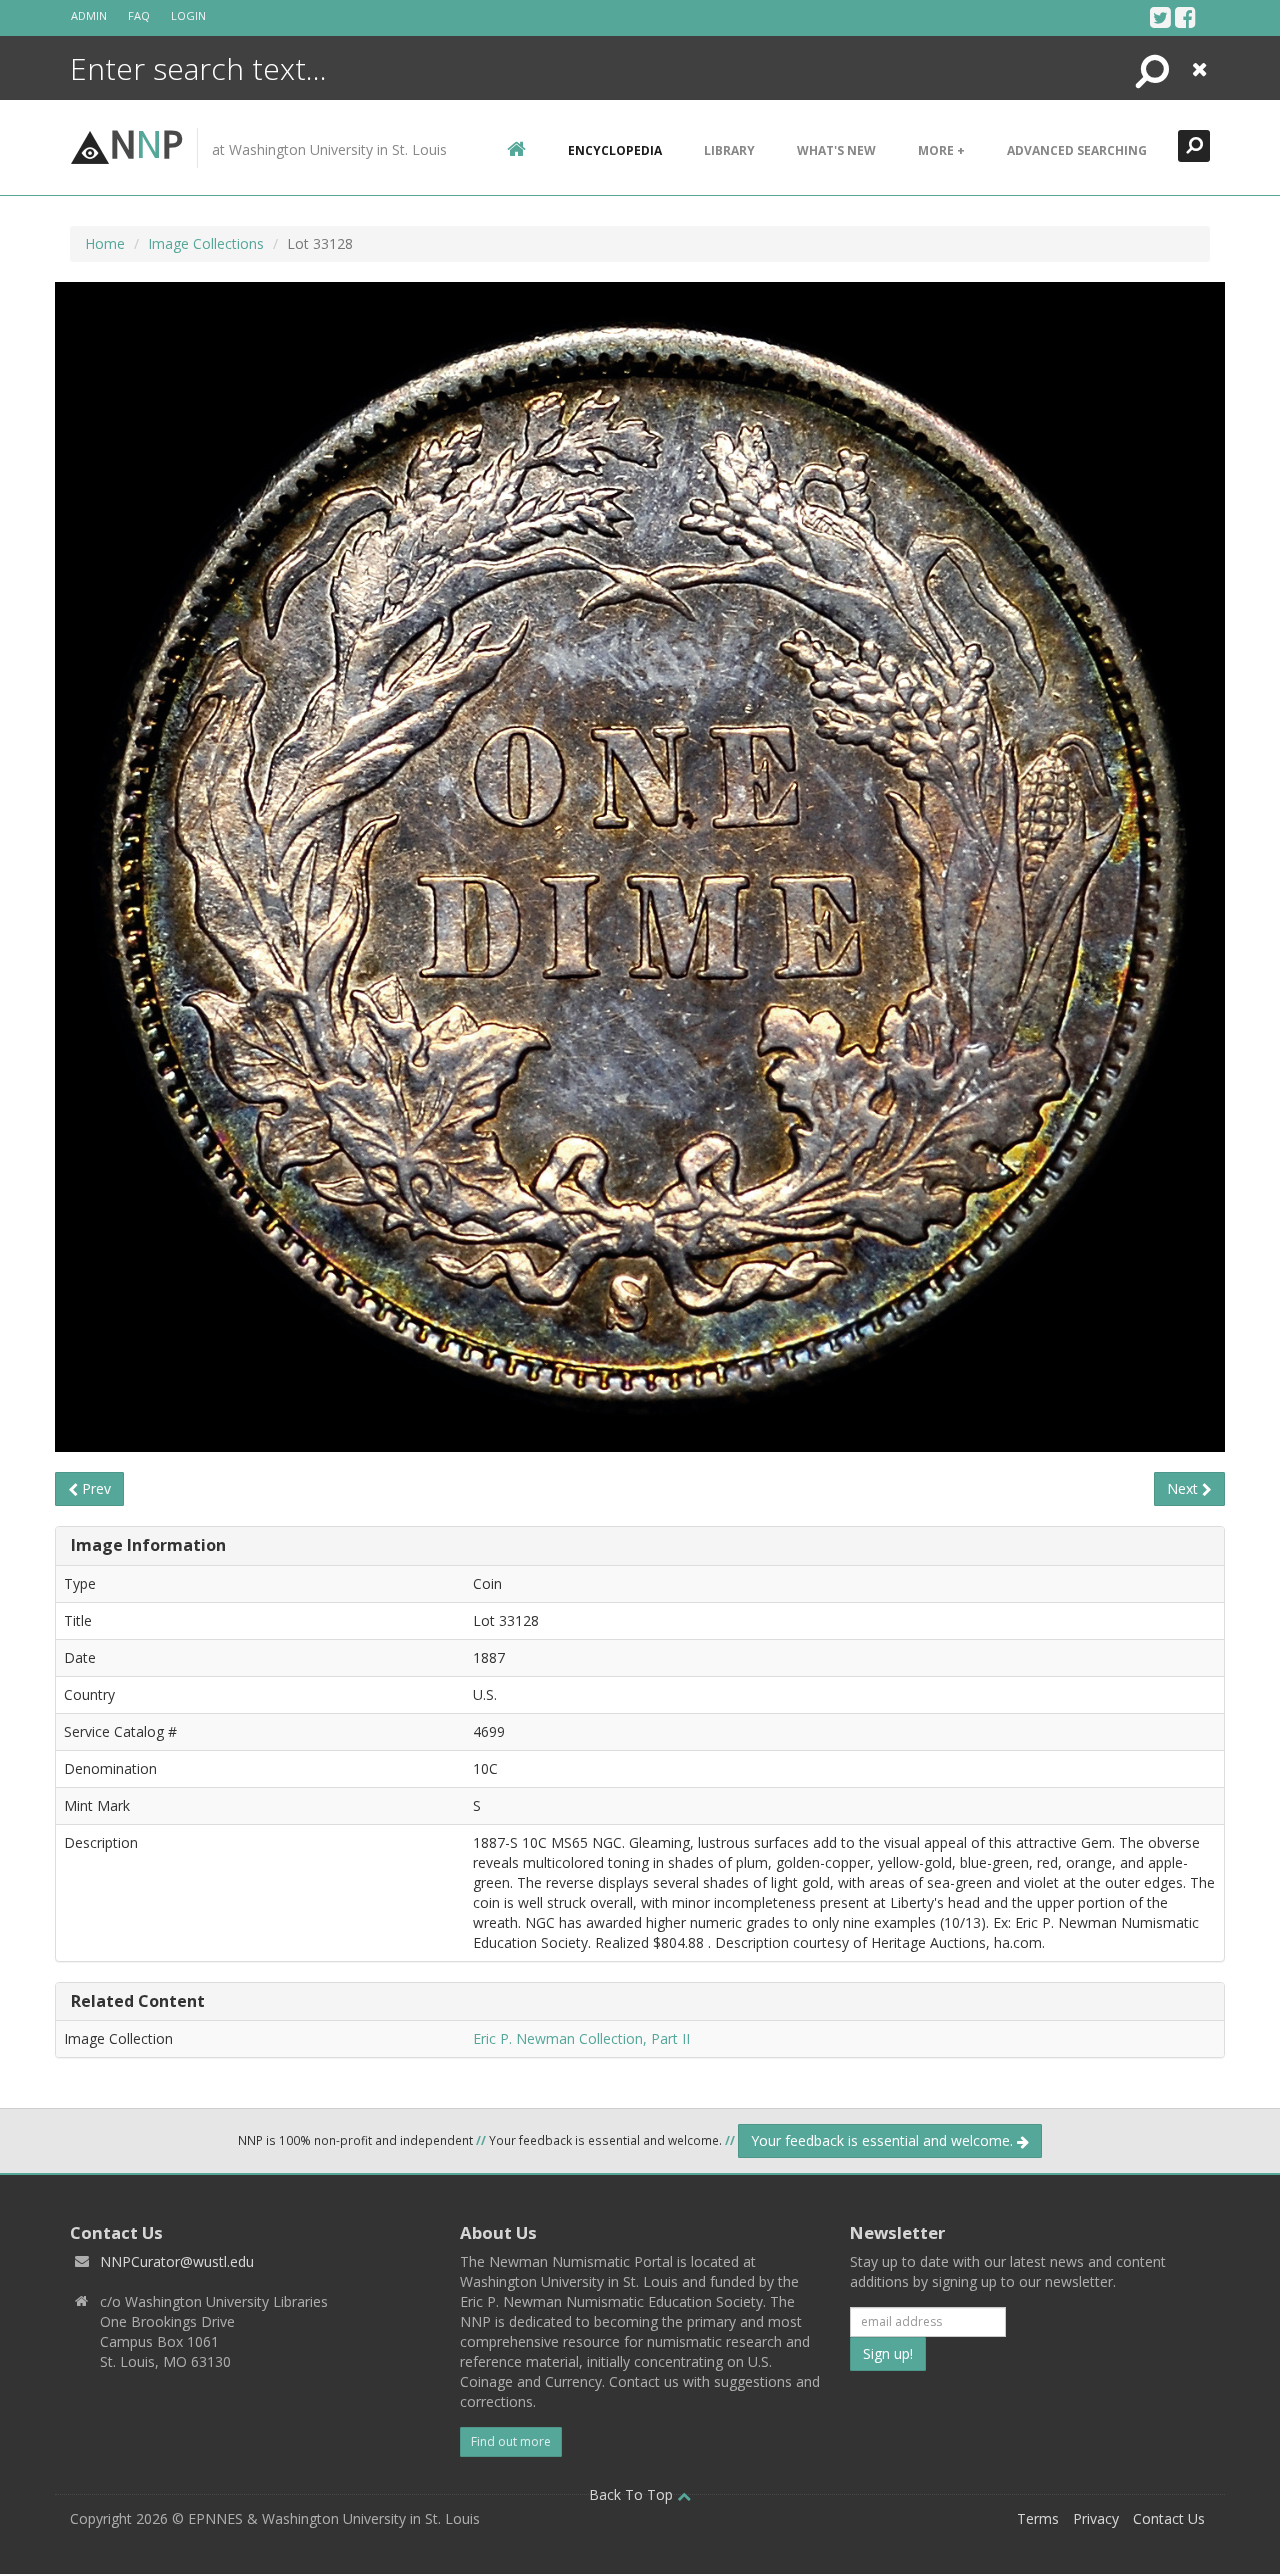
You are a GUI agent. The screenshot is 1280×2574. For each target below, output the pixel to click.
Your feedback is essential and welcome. (884, 2140)
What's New (836, 150)
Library (729, 150)
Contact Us (1169, 2518)
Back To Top (633, 2494)
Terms (1038, 2518)
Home (105, 243)
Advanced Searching (1077, 150)
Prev (94, 1488)
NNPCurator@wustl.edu (177, 2261)
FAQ (139, 15)
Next (1184, 1488)
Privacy (1096, 2518)
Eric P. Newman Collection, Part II (581, 2038)
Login (188, 15)
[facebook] (1185, 17)
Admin (89, 15)
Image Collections (206, 243)
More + (941, 150)
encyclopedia (615, 150)
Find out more (511, 2441)
